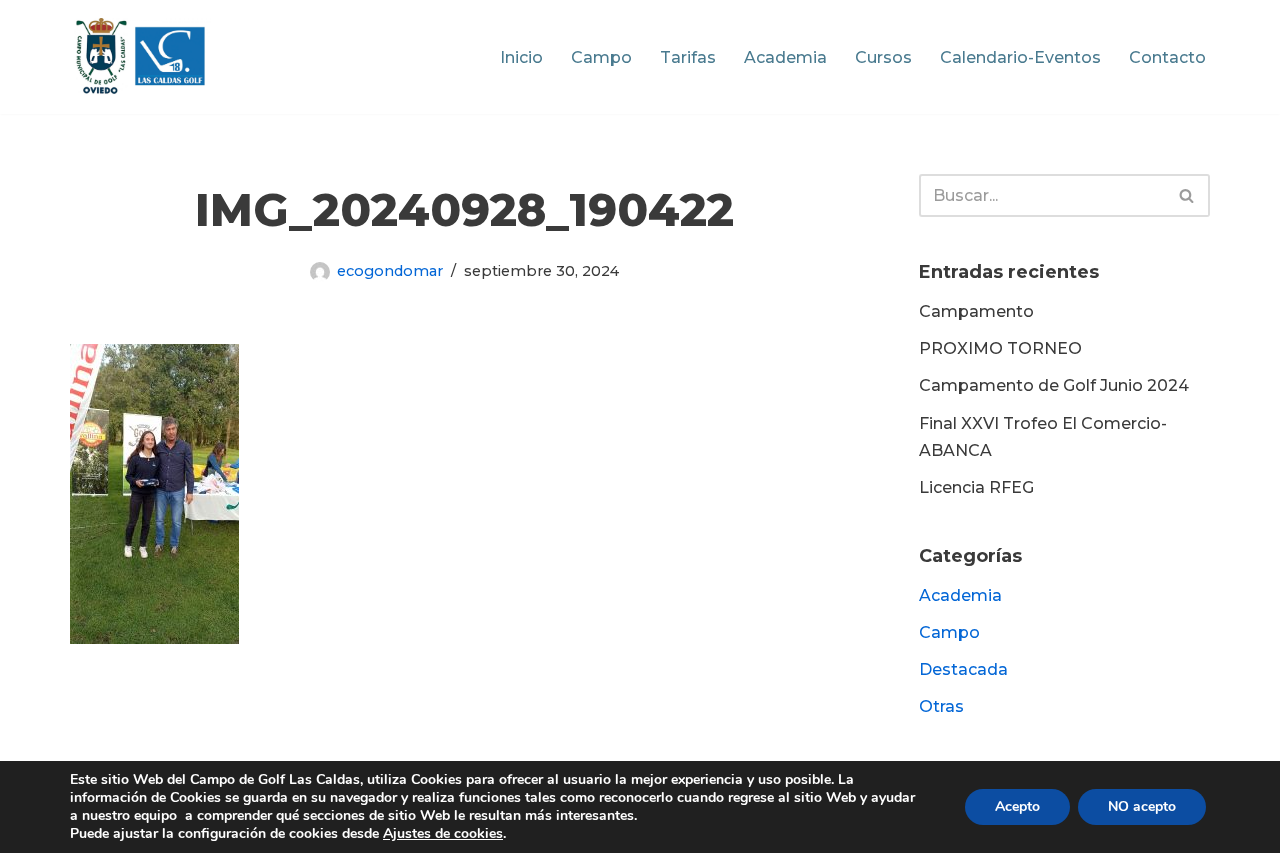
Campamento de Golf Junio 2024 (1054, 385)
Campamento (976, 311)
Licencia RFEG (976, 487)
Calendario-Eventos (1020, 57)
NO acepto (1142, 806)
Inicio (521, 57)
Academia (785, 57)
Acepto (1017, 806)
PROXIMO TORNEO (1000, 348)
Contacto (1167, 57)
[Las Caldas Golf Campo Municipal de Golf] (140, 57)
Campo (601, 57)
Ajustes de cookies (443, 834)
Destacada (963, 669)
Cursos (883, 57)
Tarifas (688, 57)
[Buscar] (1187, 195)
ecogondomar (390, 271)
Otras (941, 706)
